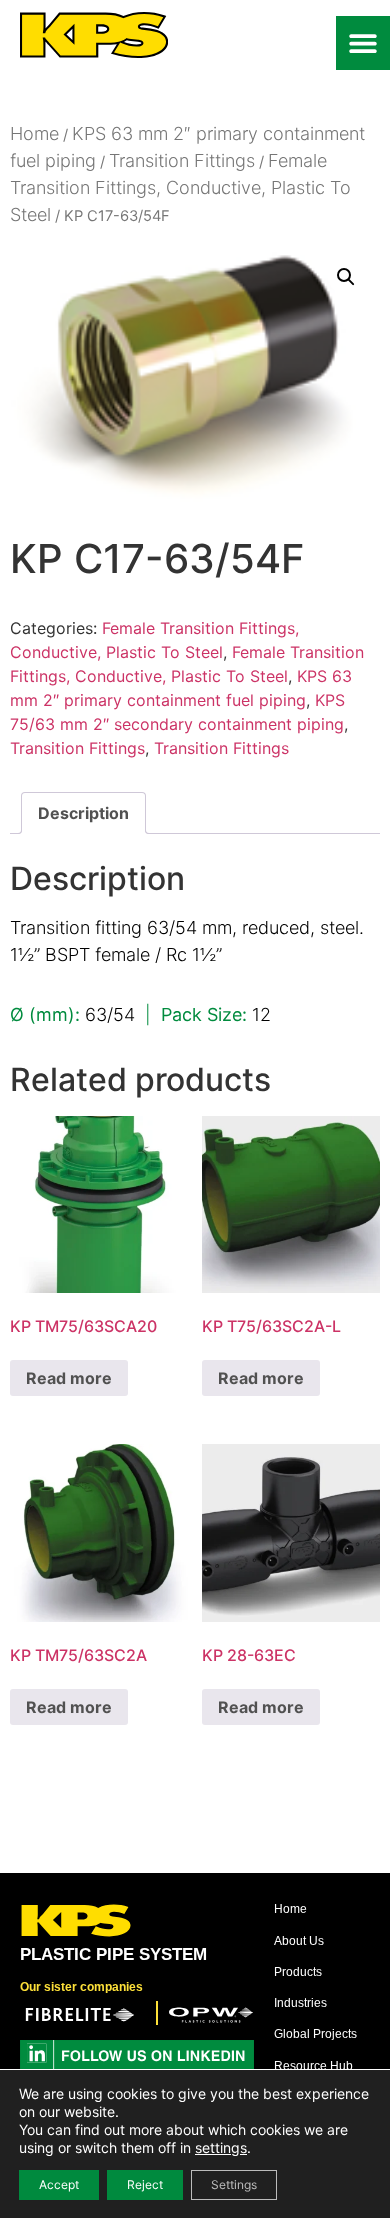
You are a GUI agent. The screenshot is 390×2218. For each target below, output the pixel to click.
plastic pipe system (113, 1954)
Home (34, 133)
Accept (59, 2184)
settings (221, 2147)
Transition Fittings (182, 160)
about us (299, 1941)
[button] (363, 43)
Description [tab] (83, 813)
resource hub (313, 2066)
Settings (234, 2184)
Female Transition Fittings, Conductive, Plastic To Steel (180, 187)
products (298, 1972)
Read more (69, 1378)
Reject (145, 2184)
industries (300, 2003)
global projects (315, 2034)
